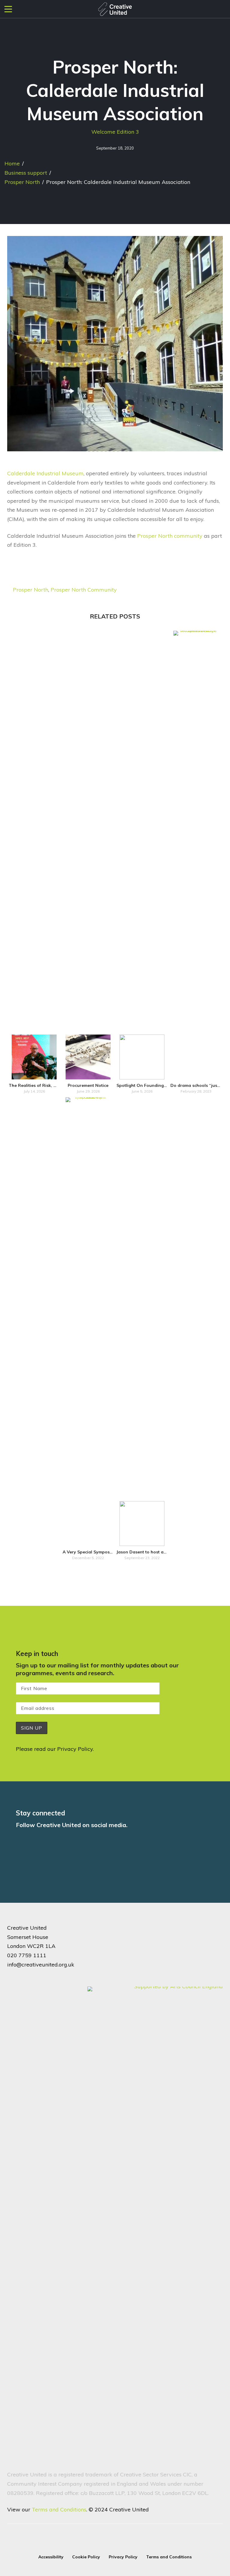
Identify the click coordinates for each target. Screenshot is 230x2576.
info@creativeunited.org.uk (41, 1965)
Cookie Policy (86, 2557)
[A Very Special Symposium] (88, 1322)
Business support (26, 173)
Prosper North (22, 182)
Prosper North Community (84, 590)
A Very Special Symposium (90, 1552)
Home (12, 163)
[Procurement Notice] (88, 1057)
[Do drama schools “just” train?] (196, 855)
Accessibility (51, 2557)
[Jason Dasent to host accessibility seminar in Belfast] (142, 1524)
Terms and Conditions (59, 2509)
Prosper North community (170, 536)
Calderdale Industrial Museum (45, 473)
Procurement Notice (88, 1085)
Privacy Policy (75, 1749)
